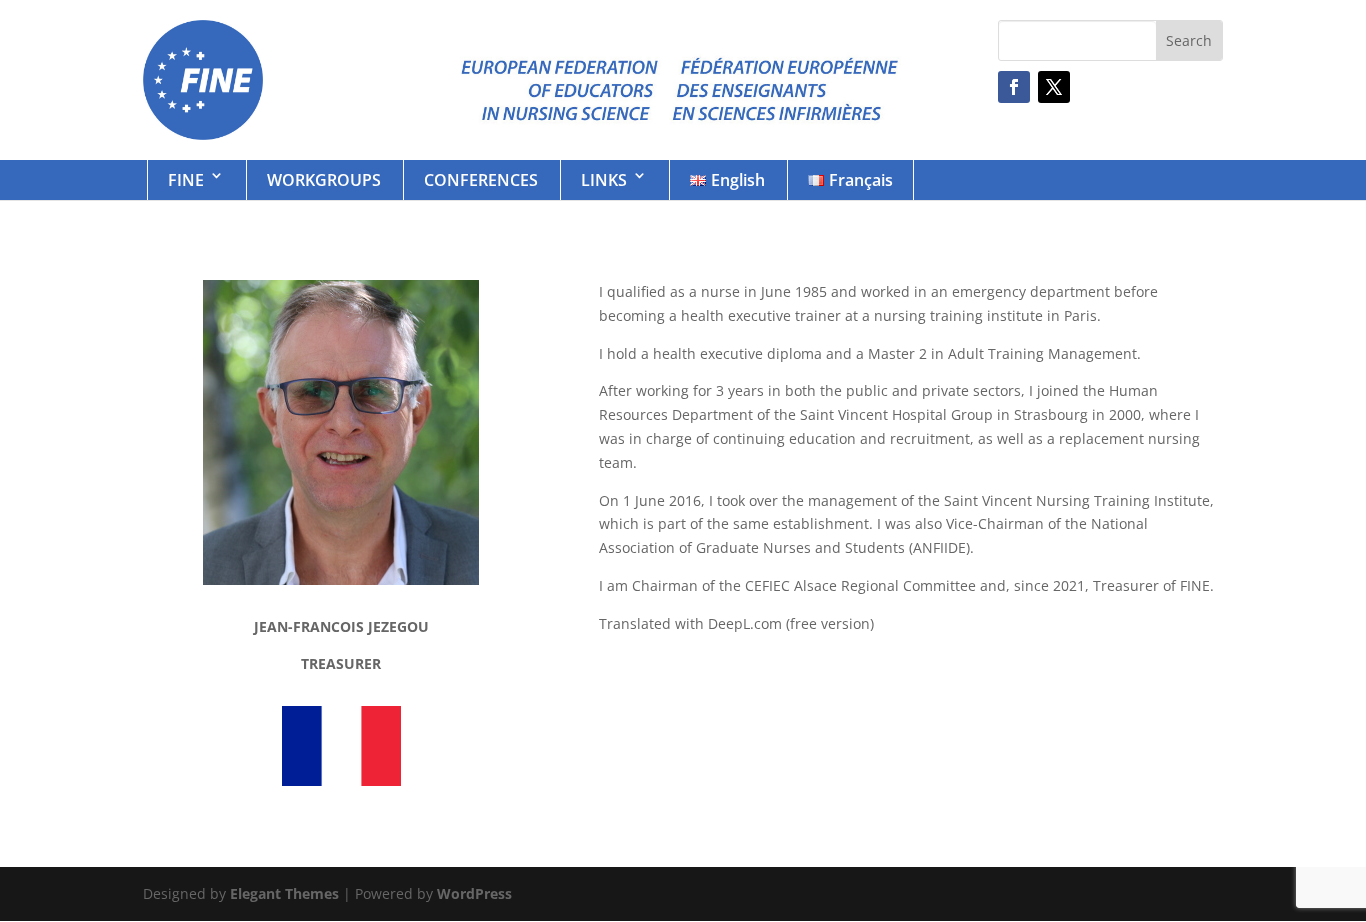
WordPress (474, 893)
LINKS (604, 180)
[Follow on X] (1054, 87)
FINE (186, 180)
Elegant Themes (284, 893)
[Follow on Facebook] (1014, 87)
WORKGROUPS (324, 180)
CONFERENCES (481, 180)
